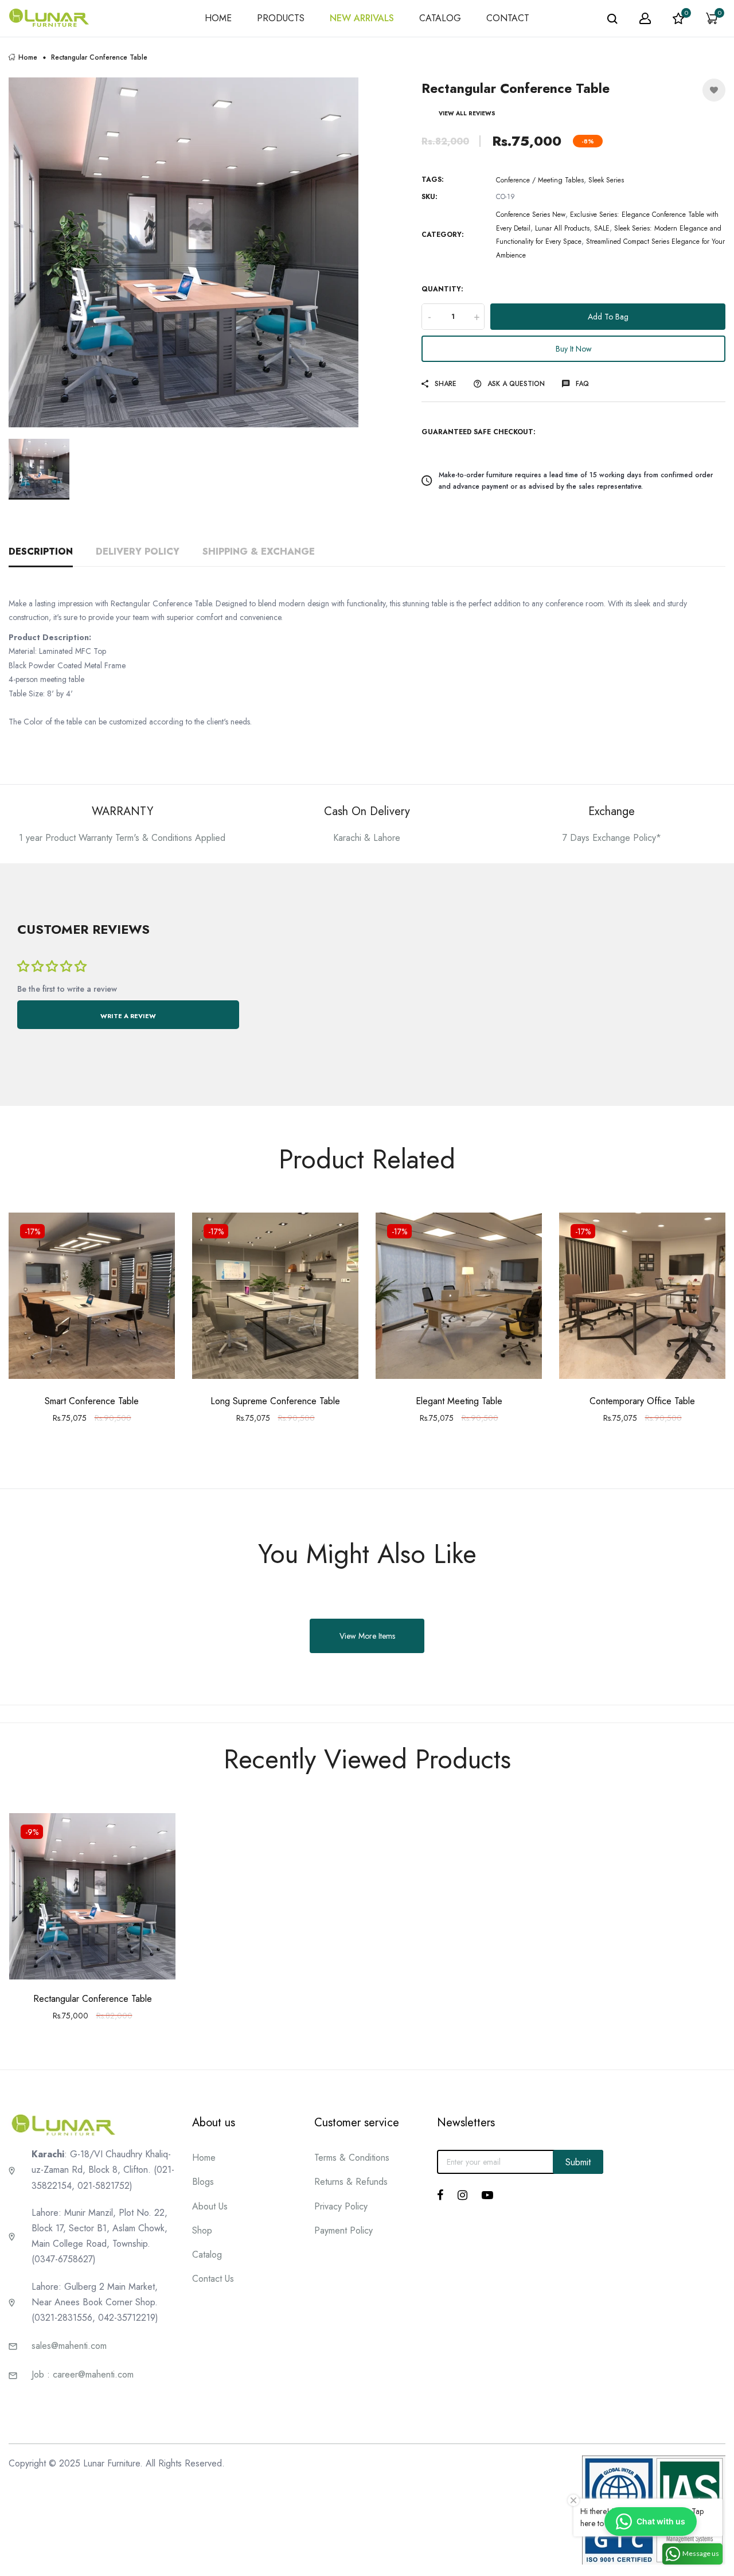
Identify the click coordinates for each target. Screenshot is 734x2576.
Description (41, 552)
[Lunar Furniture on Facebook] (440, 2195)
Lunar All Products (562, 228)
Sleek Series (606, 180)
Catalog (207, 2255)
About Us (210, 2206)
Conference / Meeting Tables (540, 180)
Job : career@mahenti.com (83, 2374)
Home (28, 57)
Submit (578, 2162)
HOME (218, 18)
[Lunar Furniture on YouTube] (487, 2195)
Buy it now (574, 349)
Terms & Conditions (352, 2158)
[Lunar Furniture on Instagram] (462, 2195)
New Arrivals (362, 18)
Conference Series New (531, 215)
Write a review (128, 1016)
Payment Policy (343, 2230)
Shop (202, 2230)
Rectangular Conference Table (93, 1999)
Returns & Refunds (351, 2182)
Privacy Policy (341, 2206)
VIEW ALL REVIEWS (467, 113)
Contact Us (213, 2279)
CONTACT (508, 18)
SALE (602, 228)
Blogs (203, 2182)
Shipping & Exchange (259, 552)
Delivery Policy (138, 552)
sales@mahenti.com (69, 2346)
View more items (367, 1636)
